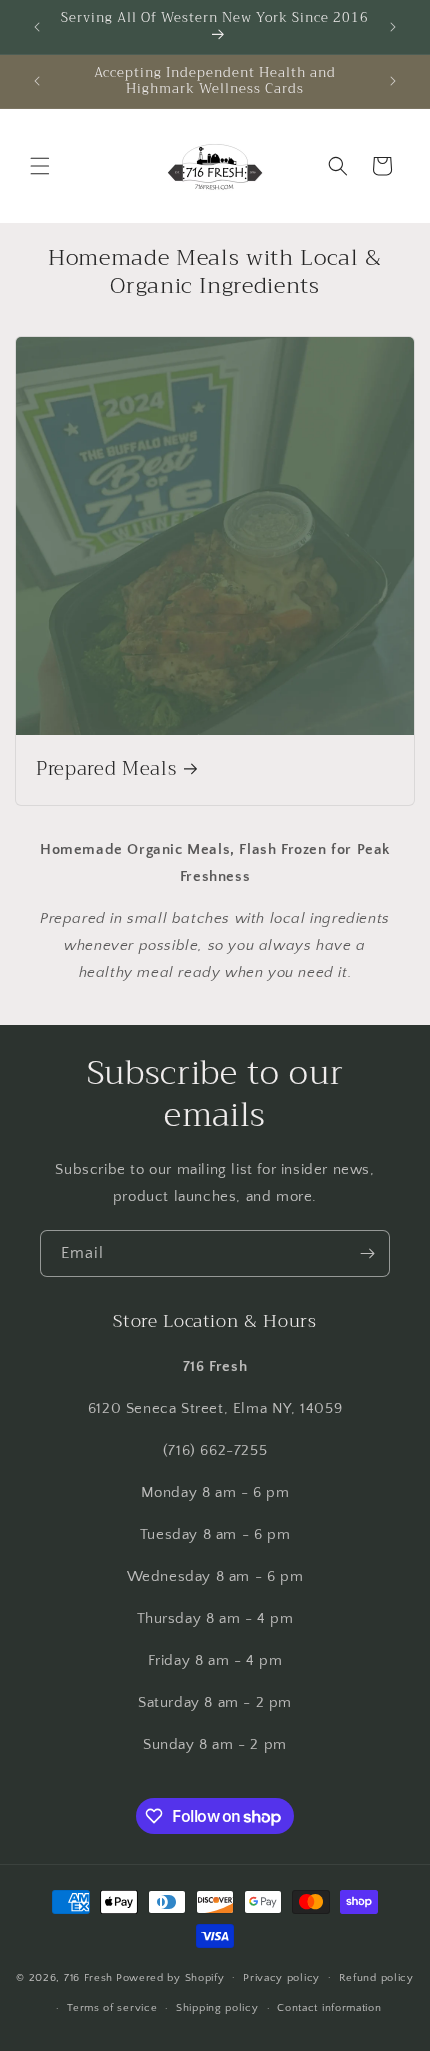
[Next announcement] (393, 27)
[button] (40, 166)
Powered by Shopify (170, 1977)
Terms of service (112, 2008)
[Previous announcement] (37, 27)
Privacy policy (281, 1978)
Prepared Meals (106, 770)
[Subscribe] (367, 1253)
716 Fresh (88, 1977)
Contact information (329, 2008)
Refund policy (376, 1978)
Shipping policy (217, 2008)
